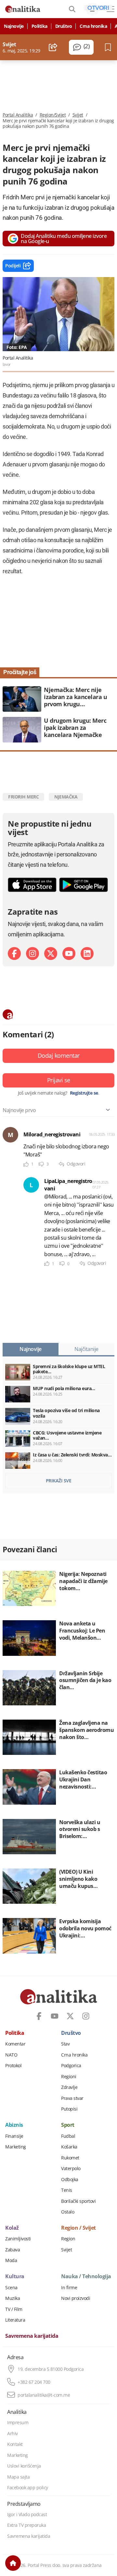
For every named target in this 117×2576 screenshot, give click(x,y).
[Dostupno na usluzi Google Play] (84, 885)
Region (68, 2239)
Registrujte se (84, 1093)
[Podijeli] (53, 47)
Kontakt (15, 2444)
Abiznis (14, 2125)
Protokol (13, 2066)
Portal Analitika (18, 115)
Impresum (18, 2423)
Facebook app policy (28, 2488)
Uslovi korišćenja (24, 2466)
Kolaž (12, 2228)
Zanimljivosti (18, 2239)
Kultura (15, 2277)
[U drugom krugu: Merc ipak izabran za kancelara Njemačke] (58, 730)
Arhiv (13, 2434)
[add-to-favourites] (110, 47)
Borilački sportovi (78, 2201)
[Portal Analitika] (23, 9)
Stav (65, 2044)
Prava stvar (72, 2098)
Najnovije (14, 26)
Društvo (64, 26)
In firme (69, 2288)
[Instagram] (32, 953)
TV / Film (14, 2309)
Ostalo (68, 2212)
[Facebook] (14, 953)
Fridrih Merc (23, 797)
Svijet (78, 115)
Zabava (13, 2250)
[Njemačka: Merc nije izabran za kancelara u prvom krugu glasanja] (58, 699)
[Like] (26, 1164)
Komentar (15, 2044)
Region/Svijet (53, 115)
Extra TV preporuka (26, 2525)
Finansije (14, 2136)
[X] (51, 953)
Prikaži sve (59, 1481)
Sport (68, 2125)
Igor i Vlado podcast (27, 2515)
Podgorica (71, 2066)
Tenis (67, 2190)
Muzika (13, 2298)
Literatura (15, 2320)
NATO (11, 2055)
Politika (39, 26)
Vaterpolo (71, 2169)
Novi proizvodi (76, 2298)
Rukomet (70, 2158)
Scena (11, 2288)
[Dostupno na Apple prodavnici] (32, 885)
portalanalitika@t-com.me (44, 2395)
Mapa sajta (18, 2477)
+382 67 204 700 (34, 2382)
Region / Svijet (78, 2228)
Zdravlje (69, 2087)
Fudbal (68, 2136)
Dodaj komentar (59, 1055)
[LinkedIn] (87, 953)
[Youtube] (69, 953)
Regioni (69, 2077)
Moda (11, 2260)
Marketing (16, 2147)
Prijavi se (59, 1080)
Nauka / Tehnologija (86, 2277)
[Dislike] (41, 1164)
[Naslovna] (13, 2563)
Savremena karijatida (32, 2336)
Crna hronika (93, 26)
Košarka (69, 2147)
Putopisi (69, 2109)
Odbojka (70, 2180)
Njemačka (66, 797)
